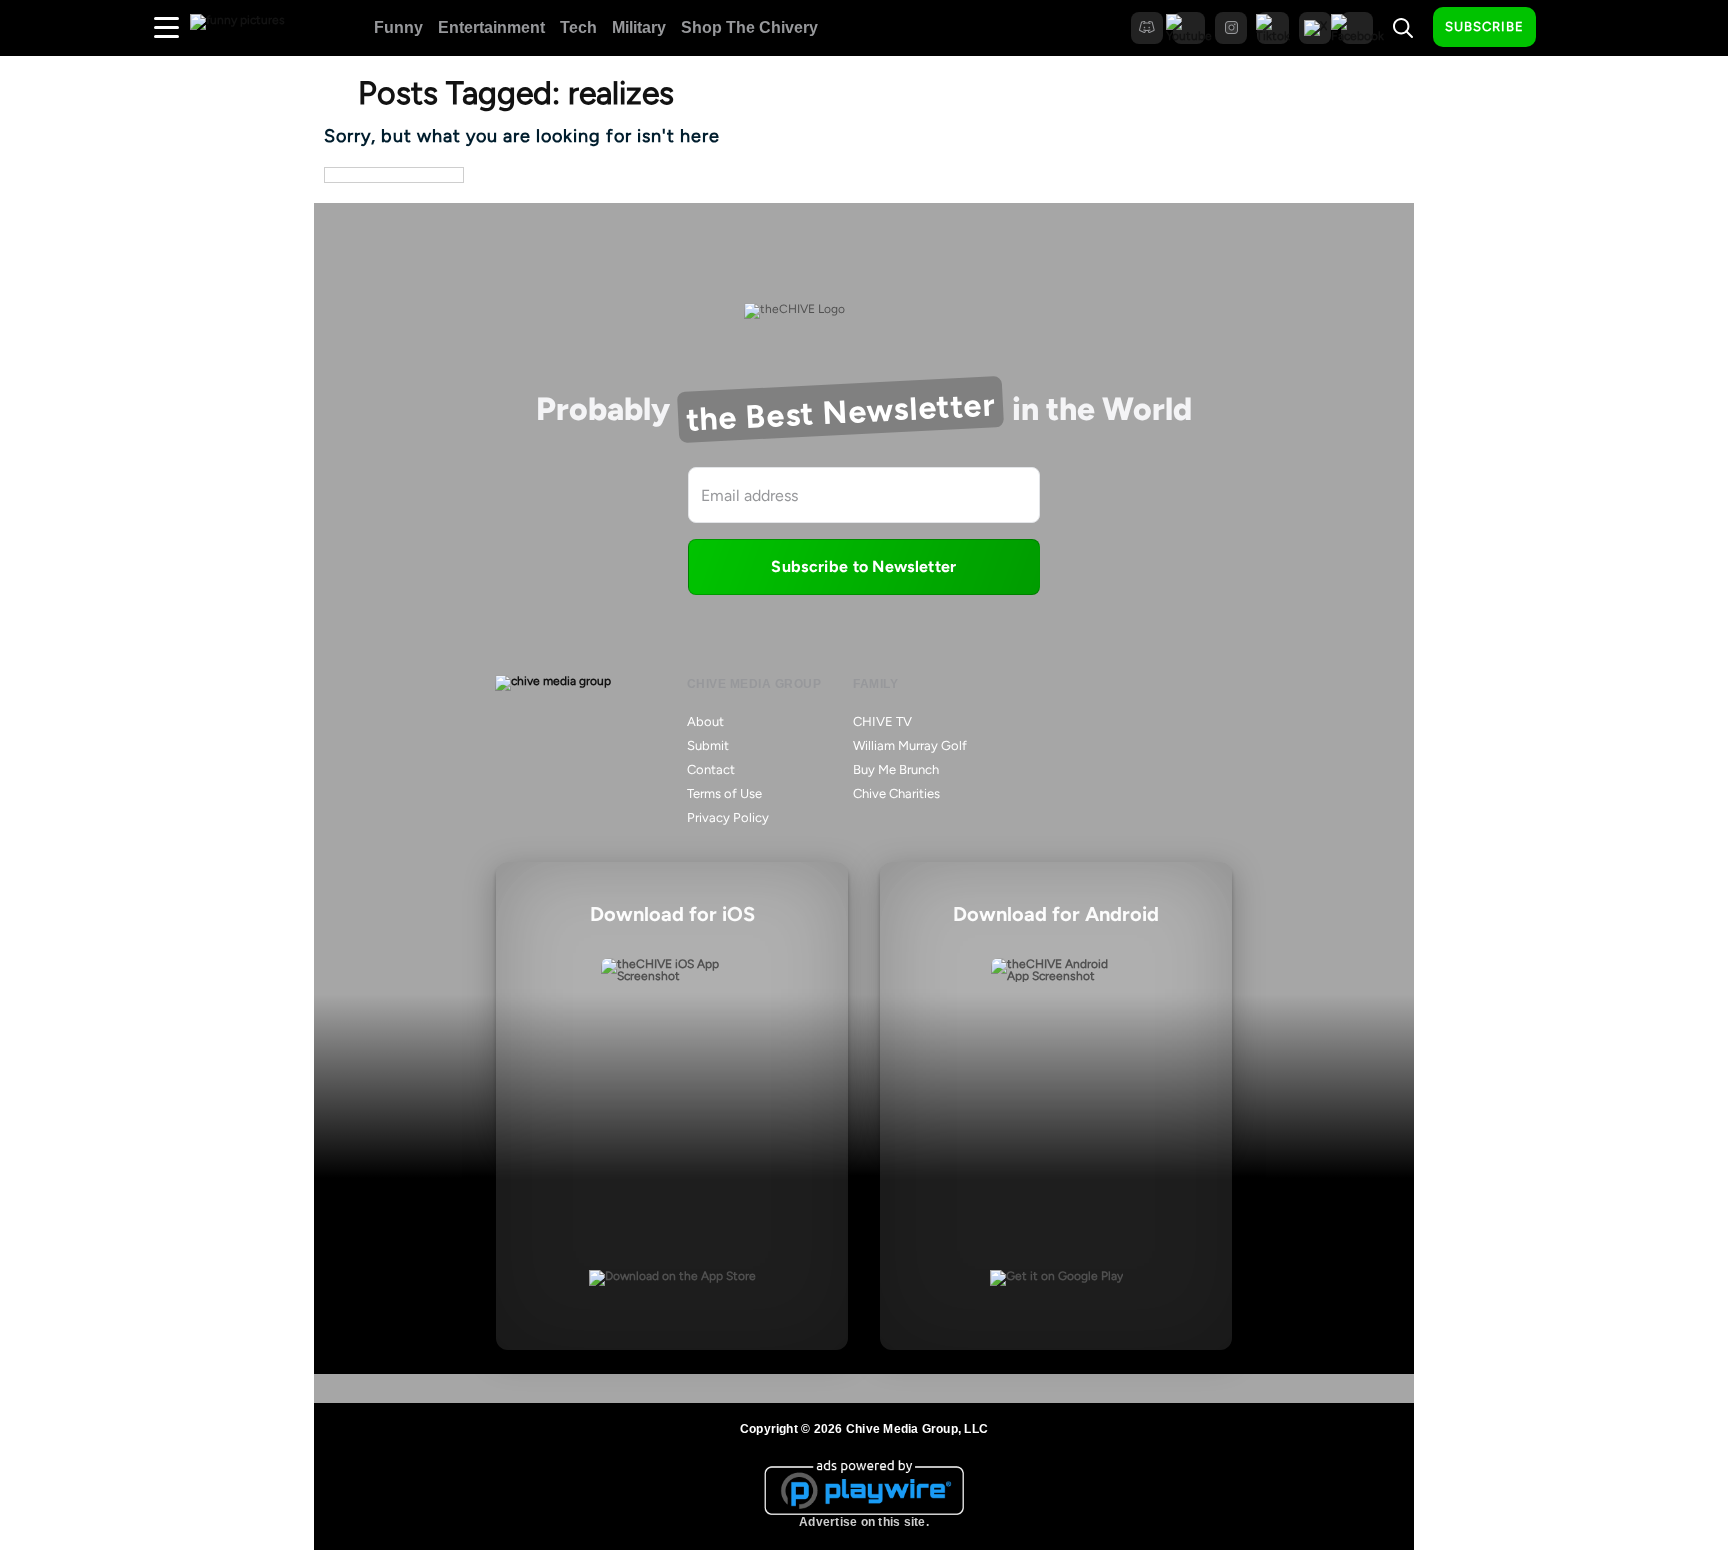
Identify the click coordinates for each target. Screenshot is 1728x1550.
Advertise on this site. (864, 1522)
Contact (711, 769)
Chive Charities (896, 793)
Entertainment (491, 27)
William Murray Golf (910, 745)
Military (639, 27)
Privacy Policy (728, 817)
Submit (708, 745)
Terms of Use (724, 793)
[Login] (1569, 28)
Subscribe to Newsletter (863, 566)
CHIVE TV (882, 721)
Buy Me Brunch (896, 769)
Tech (578, 27)
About (705, 721)
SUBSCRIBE (1484, 26)
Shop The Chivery (749, 27)
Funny (398, 27)
